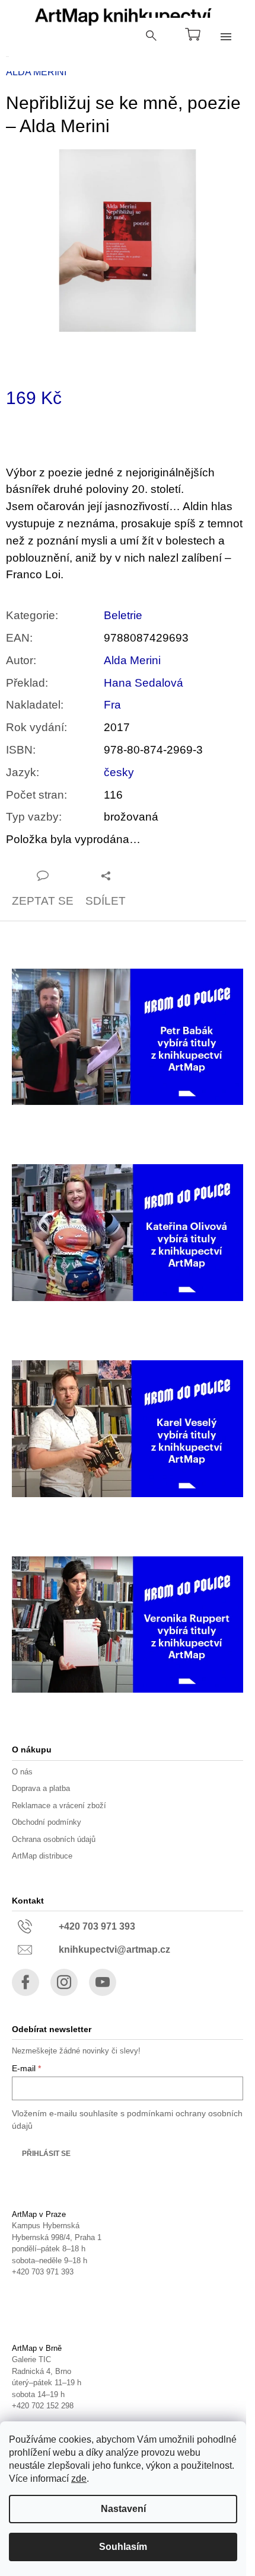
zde (79, 2479)
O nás (22, 1772)
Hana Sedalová (144, 683)
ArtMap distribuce (42, 1856)
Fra (112, 705)
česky (119, 772)
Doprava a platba (41, 1788)
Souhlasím (123, 2547)
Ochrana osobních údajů (54, 1839)
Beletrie (123, 615)
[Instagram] (64, 1982)
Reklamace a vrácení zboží (59, 1806)
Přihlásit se (46, 2154)
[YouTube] (103, 1982)
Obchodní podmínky (47, 1822)
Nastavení (123, 2509)
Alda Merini (132, 660)
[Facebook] (26, 1982)
